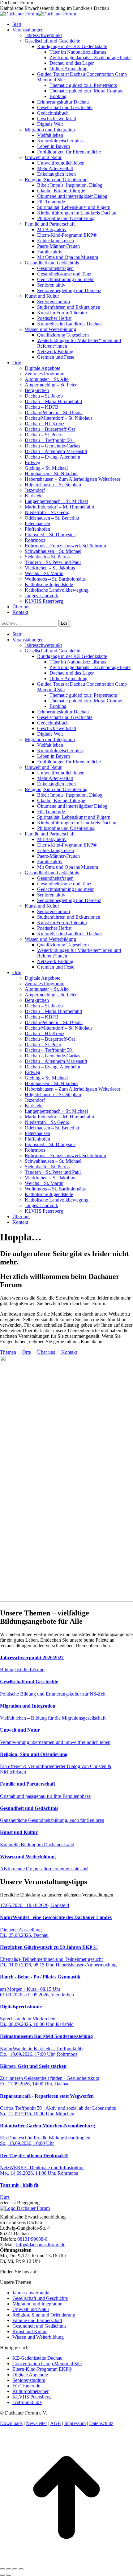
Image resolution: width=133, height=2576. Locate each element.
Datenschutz (101, 2423)
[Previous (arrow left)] (2, 2575)
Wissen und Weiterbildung (38, 2337)
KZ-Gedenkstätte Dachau (37, 2358)
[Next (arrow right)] (9, 2575)
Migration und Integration (37, 2304)
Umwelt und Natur (31, 2309)
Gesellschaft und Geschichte (40, 2298)
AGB (56, 2423)
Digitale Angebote (30, 2375)
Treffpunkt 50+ (27, 2402)
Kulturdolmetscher (30, 2391)
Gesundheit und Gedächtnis (39, 2326)
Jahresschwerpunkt (31, 2293)
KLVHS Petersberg (32, 2397)
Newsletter (36, 2423)
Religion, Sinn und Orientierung (44, 2315)
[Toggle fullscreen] (15, 2569)
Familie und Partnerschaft (37, 2320)
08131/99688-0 (32, 2239)
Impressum (75, 2423)
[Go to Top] (66, 2562)
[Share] (9, 2569)
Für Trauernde (26, 2386)
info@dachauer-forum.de (41, 2245)
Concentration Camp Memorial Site (47, 2364)
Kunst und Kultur (30, 2331)
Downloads (11, 2423)
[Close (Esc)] (2, 2569)
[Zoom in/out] (21, 2569)
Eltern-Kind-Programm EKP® (42, 2369)
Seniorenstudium (29, 2380)
